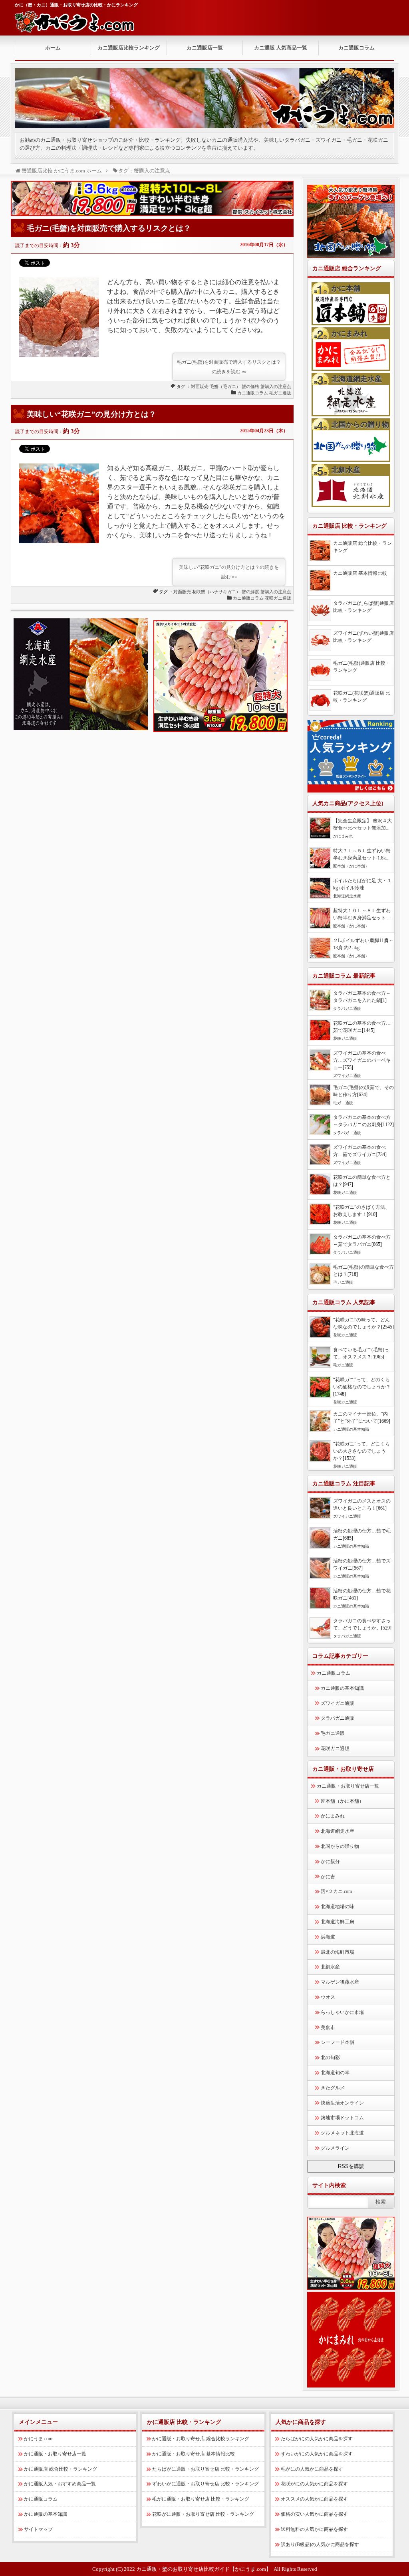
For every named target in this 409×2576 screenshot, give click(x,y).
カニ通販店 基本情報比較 (360, 573)
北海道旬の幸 (335, 2073)
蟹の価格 (250, 386)
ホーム (53, 48)
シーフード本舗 (338, 2042)
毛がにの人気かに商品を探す (312, 2469)
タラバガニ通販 (347, 1009)
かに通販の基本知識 (46, 2514)
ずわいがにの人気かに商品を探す (317, 2454)
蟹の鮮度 (250, 592)
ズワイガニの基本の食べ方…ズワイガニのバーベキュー (362, 1060)
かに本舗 (346, 288)
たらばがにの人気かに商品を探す (317, 2439)
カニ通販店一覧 (205, 48)
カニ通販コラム (356, 48)
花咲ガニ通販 (278, 598)
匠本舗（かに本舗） (351, 866)
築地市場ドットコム (342, 2118)
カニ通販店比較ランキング (129, 48)
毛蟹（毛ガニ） (225, 386)
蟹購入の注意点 (276, 386)
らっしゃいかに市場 (342, 2012)
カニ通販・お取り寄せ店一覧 (348, 1786)
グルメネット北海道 (342, 2133)
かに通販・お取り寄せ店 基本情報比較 (194, 2454)
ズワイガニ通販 (347, 1076)
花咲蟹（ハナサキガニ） (216, 592)
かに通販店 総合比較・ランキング (61, 2469)
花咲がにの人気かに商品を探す (314, 2484)
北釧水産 (346, 470)
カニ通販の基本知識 (351, 1429)
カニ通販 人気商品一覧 (281, 48)
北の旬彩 (330, 2057)
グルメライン (335, 2148)
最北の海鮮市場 (338, 1952)
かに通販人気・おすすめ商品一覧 (60, 2484)
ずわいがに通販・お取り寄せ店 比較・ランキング (205, 2484)
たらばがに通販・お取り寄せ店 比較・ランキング (205, 2469)
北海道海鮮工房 (338, 1922)
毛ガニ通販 (280, 393)
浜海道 (328, 1937)
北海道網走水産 (357, 379)
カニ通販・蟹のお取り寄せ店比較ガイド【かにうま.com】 (204, 2569)
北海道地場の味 (338, 1907)
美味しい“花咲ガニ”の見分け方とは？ (91, 414)
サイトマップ (38, 2529)
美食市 (328, 2028)
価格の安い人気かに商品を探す (314, 2514)
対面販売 (200, 386)
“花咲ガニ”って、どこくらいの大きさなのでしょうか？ (361, 1451)
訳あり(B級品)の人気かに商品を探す (320, 2544)
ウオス (328, 1997)
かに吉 (328, 1877)
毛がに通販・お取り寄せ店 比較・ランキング (201, 2499)
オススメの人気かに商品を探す (314, 2499)
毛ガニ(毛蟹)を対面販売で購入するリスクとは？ (109, 228)
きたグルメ (333, 2088)
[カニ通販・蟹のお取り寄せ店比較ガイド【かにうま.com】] (75, 27)
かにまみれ (349, 333)
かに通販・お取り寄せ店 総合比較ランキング (201, 2439)
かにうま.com (38, 2439)
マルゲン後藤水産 (340, 1982)
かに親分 (330, 1861)
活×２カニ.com (336, 1891)
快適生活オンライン (342, 2103)
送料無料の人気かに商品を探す (314, 2529)
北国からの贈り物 (360, 424)
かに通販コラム (41, 2499)
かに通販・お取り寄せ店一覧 (55, 2454)
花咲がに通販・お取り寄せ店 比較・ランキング (203, 2514)
